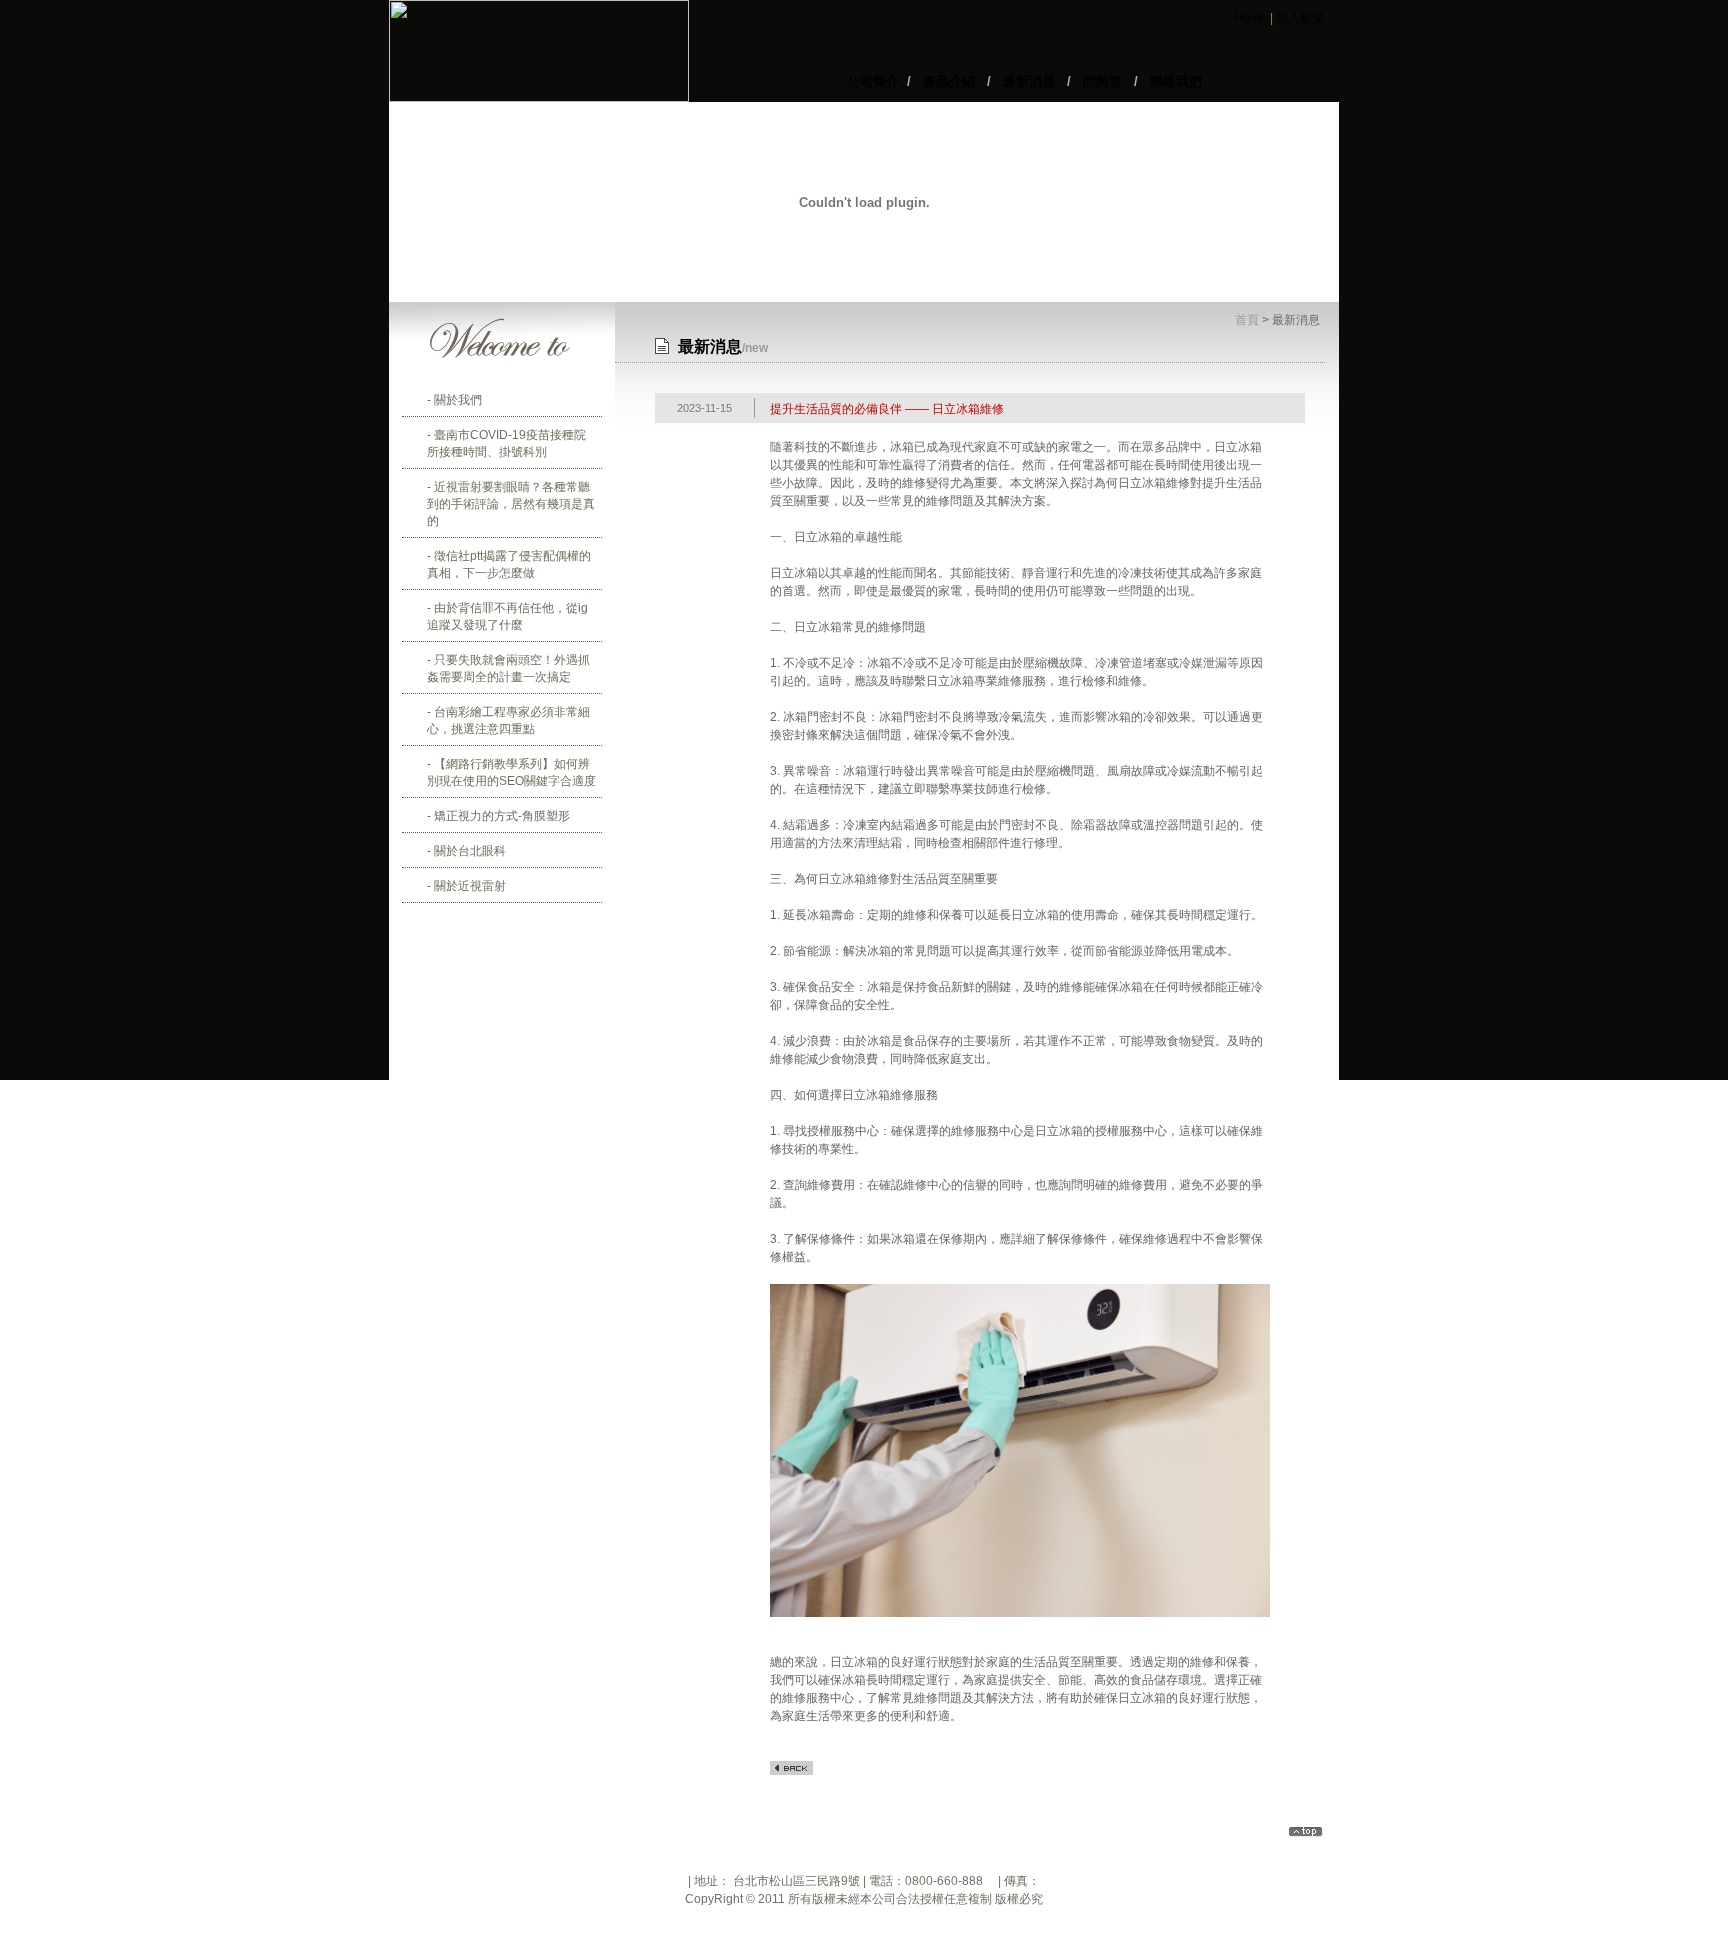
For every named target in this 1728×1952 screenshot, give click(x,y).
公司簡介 (877, 81)
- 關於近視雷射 (466, 886)
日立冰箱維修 (1154, 483)
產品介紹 (949, 81)
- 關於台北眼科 (466, 851)
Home (1250, 18)
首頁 (1247, 320)
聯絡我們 (1172, 81)
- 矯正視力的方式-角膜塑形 (498, 816)
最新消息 (1029, 81)
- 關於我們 (454, 400)
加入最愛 (1300, 18)
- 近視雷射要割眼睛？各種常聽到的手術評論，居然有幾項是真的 (511, 504)
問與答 (1102, 81)
